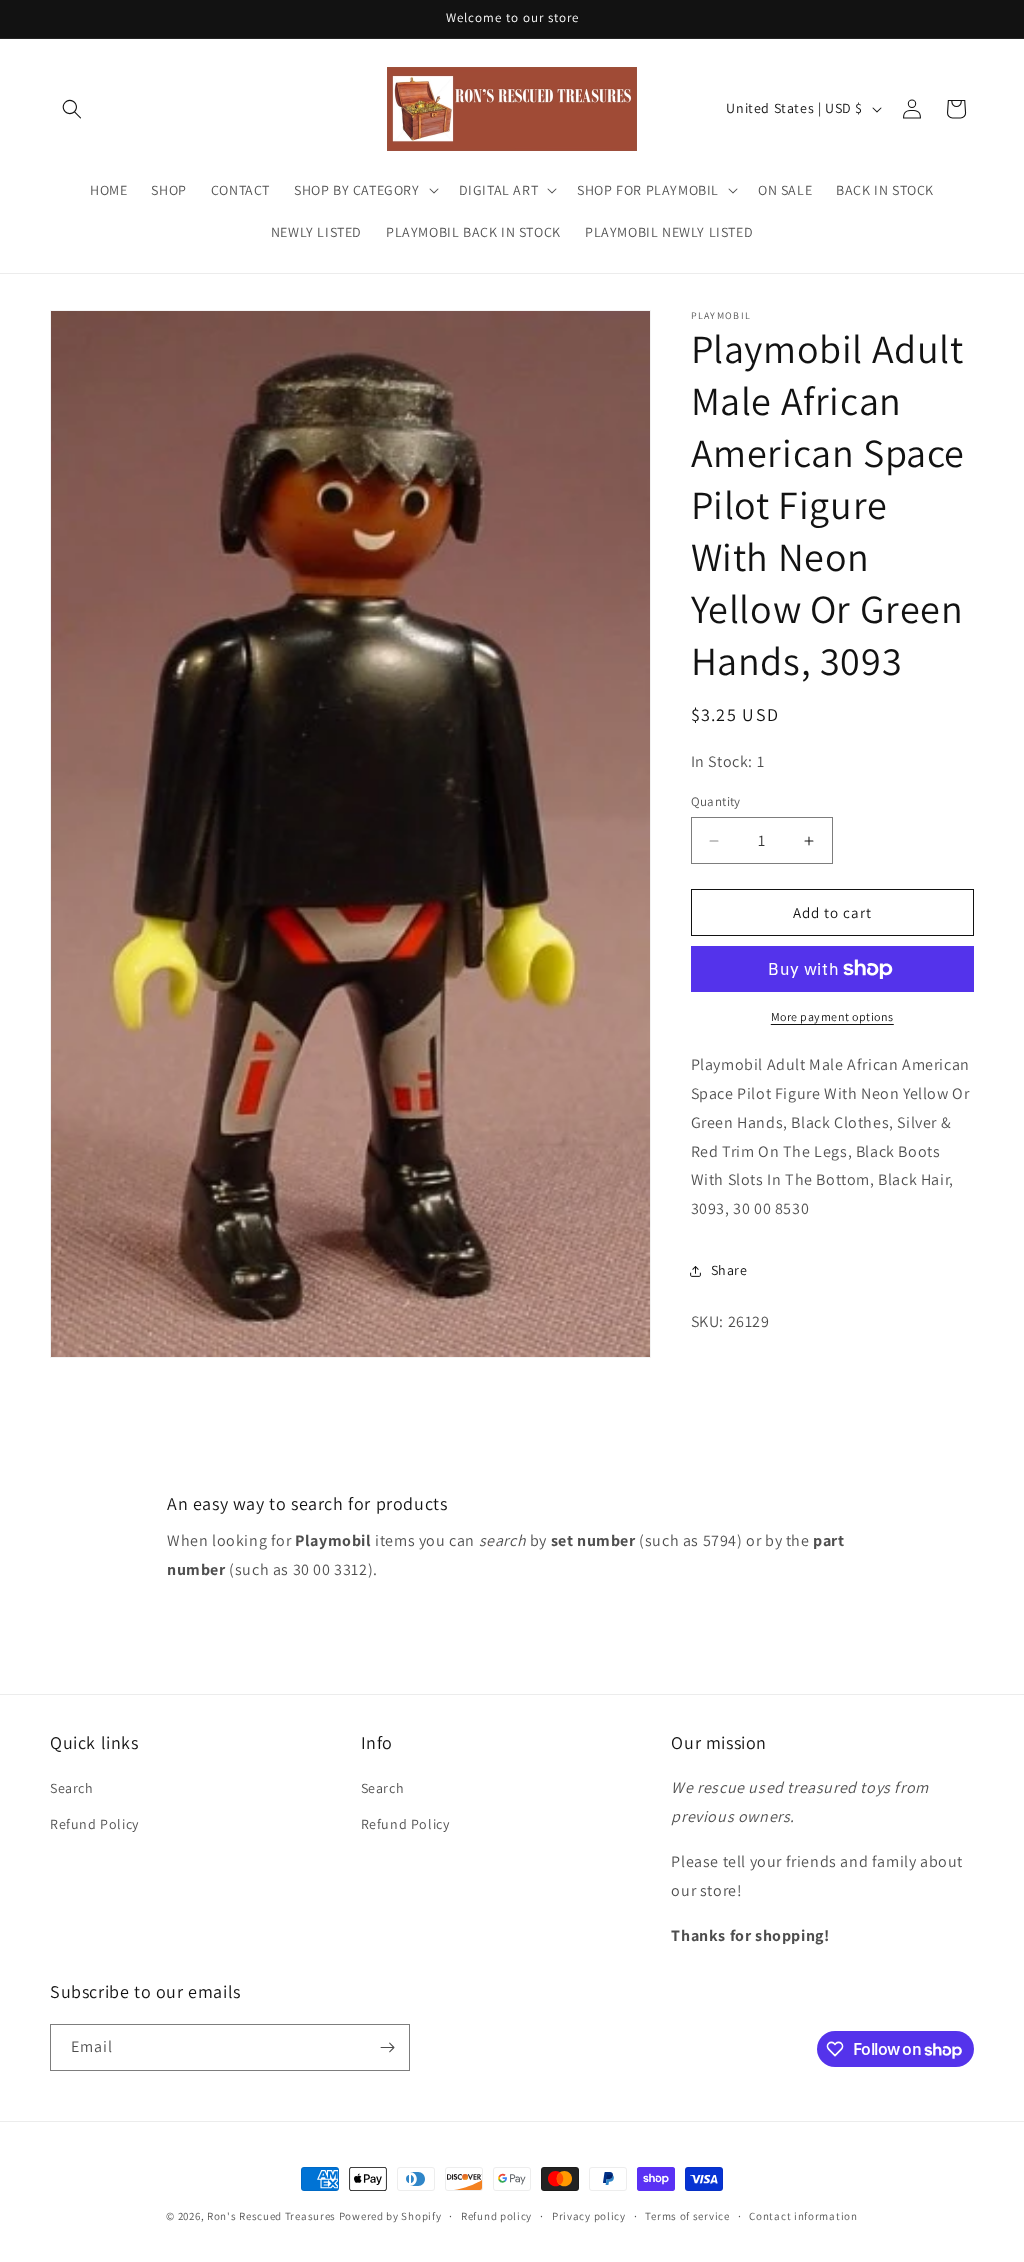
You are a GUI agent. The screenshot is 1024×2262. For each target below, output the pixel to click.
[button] (72, 109)
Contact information (803, 2216)
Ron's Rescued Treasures (271, 2216)
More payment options (832, 1016)
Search (72, 1788)
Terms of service (687, 2216)
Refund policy (496, 2216)
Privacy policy (589, 2216)
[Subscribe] (387, 2047)
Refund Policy (94, 1824)
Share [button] (729, 1270)
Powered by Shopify (390, 2216)
